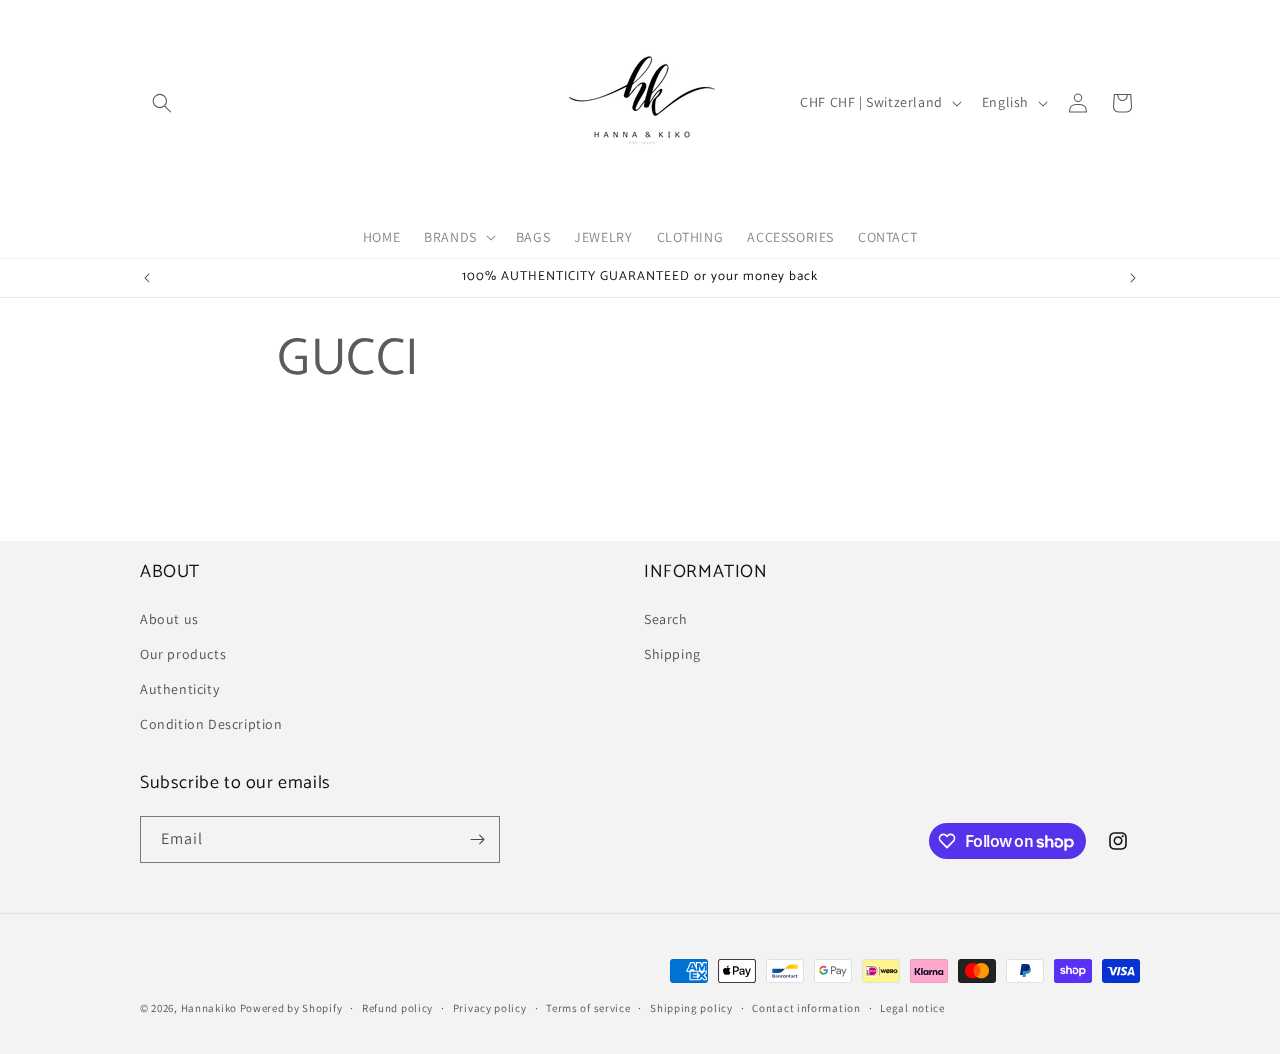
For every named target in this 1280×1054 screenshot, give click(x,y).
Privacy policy (490, 1008)
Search (666, 619)
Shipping (672, 654)
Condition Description (211, 724)
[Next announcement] (1133, 278)
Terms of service (588, 1008)
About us (169, 619)
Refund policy (397, 1008)
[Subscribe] (477, 839)
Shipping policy (691, 1008)
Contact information (806, 1008)
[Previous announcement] (147, 278)
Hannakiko (209, 1008)
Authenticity (179, 689)
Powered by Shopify (291, 1008)
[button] (162, 103)
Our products (183, 654)
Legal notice (912, 1008)
